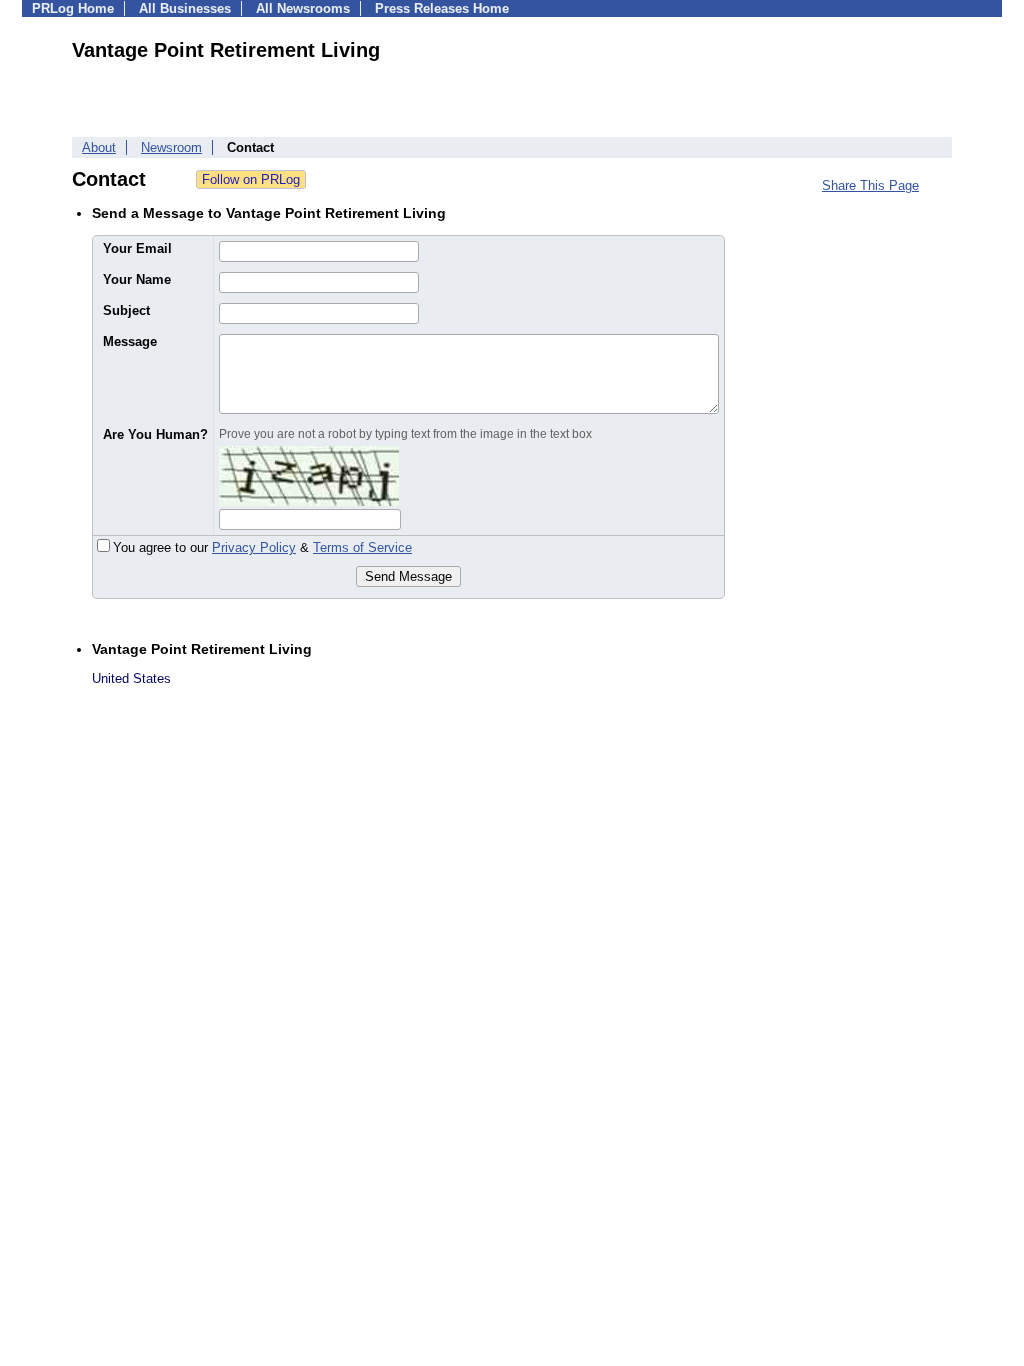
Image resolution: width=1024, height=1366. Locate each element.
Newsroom (171, 147)
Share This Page (870, 185)
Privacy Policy (254, 547)
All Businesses (185, 8)
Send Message (408, 576)
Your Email (137, 248)
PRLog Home (73, 8)
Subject (126, 310)
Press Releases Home (442, 8)
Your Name (137, 279)
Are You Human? (155, 434)
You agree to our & (262, 547)
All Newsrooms (303, 8)
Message (130, 341)
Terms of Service (362, 547)
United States (131, 678)
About (99, 147)
